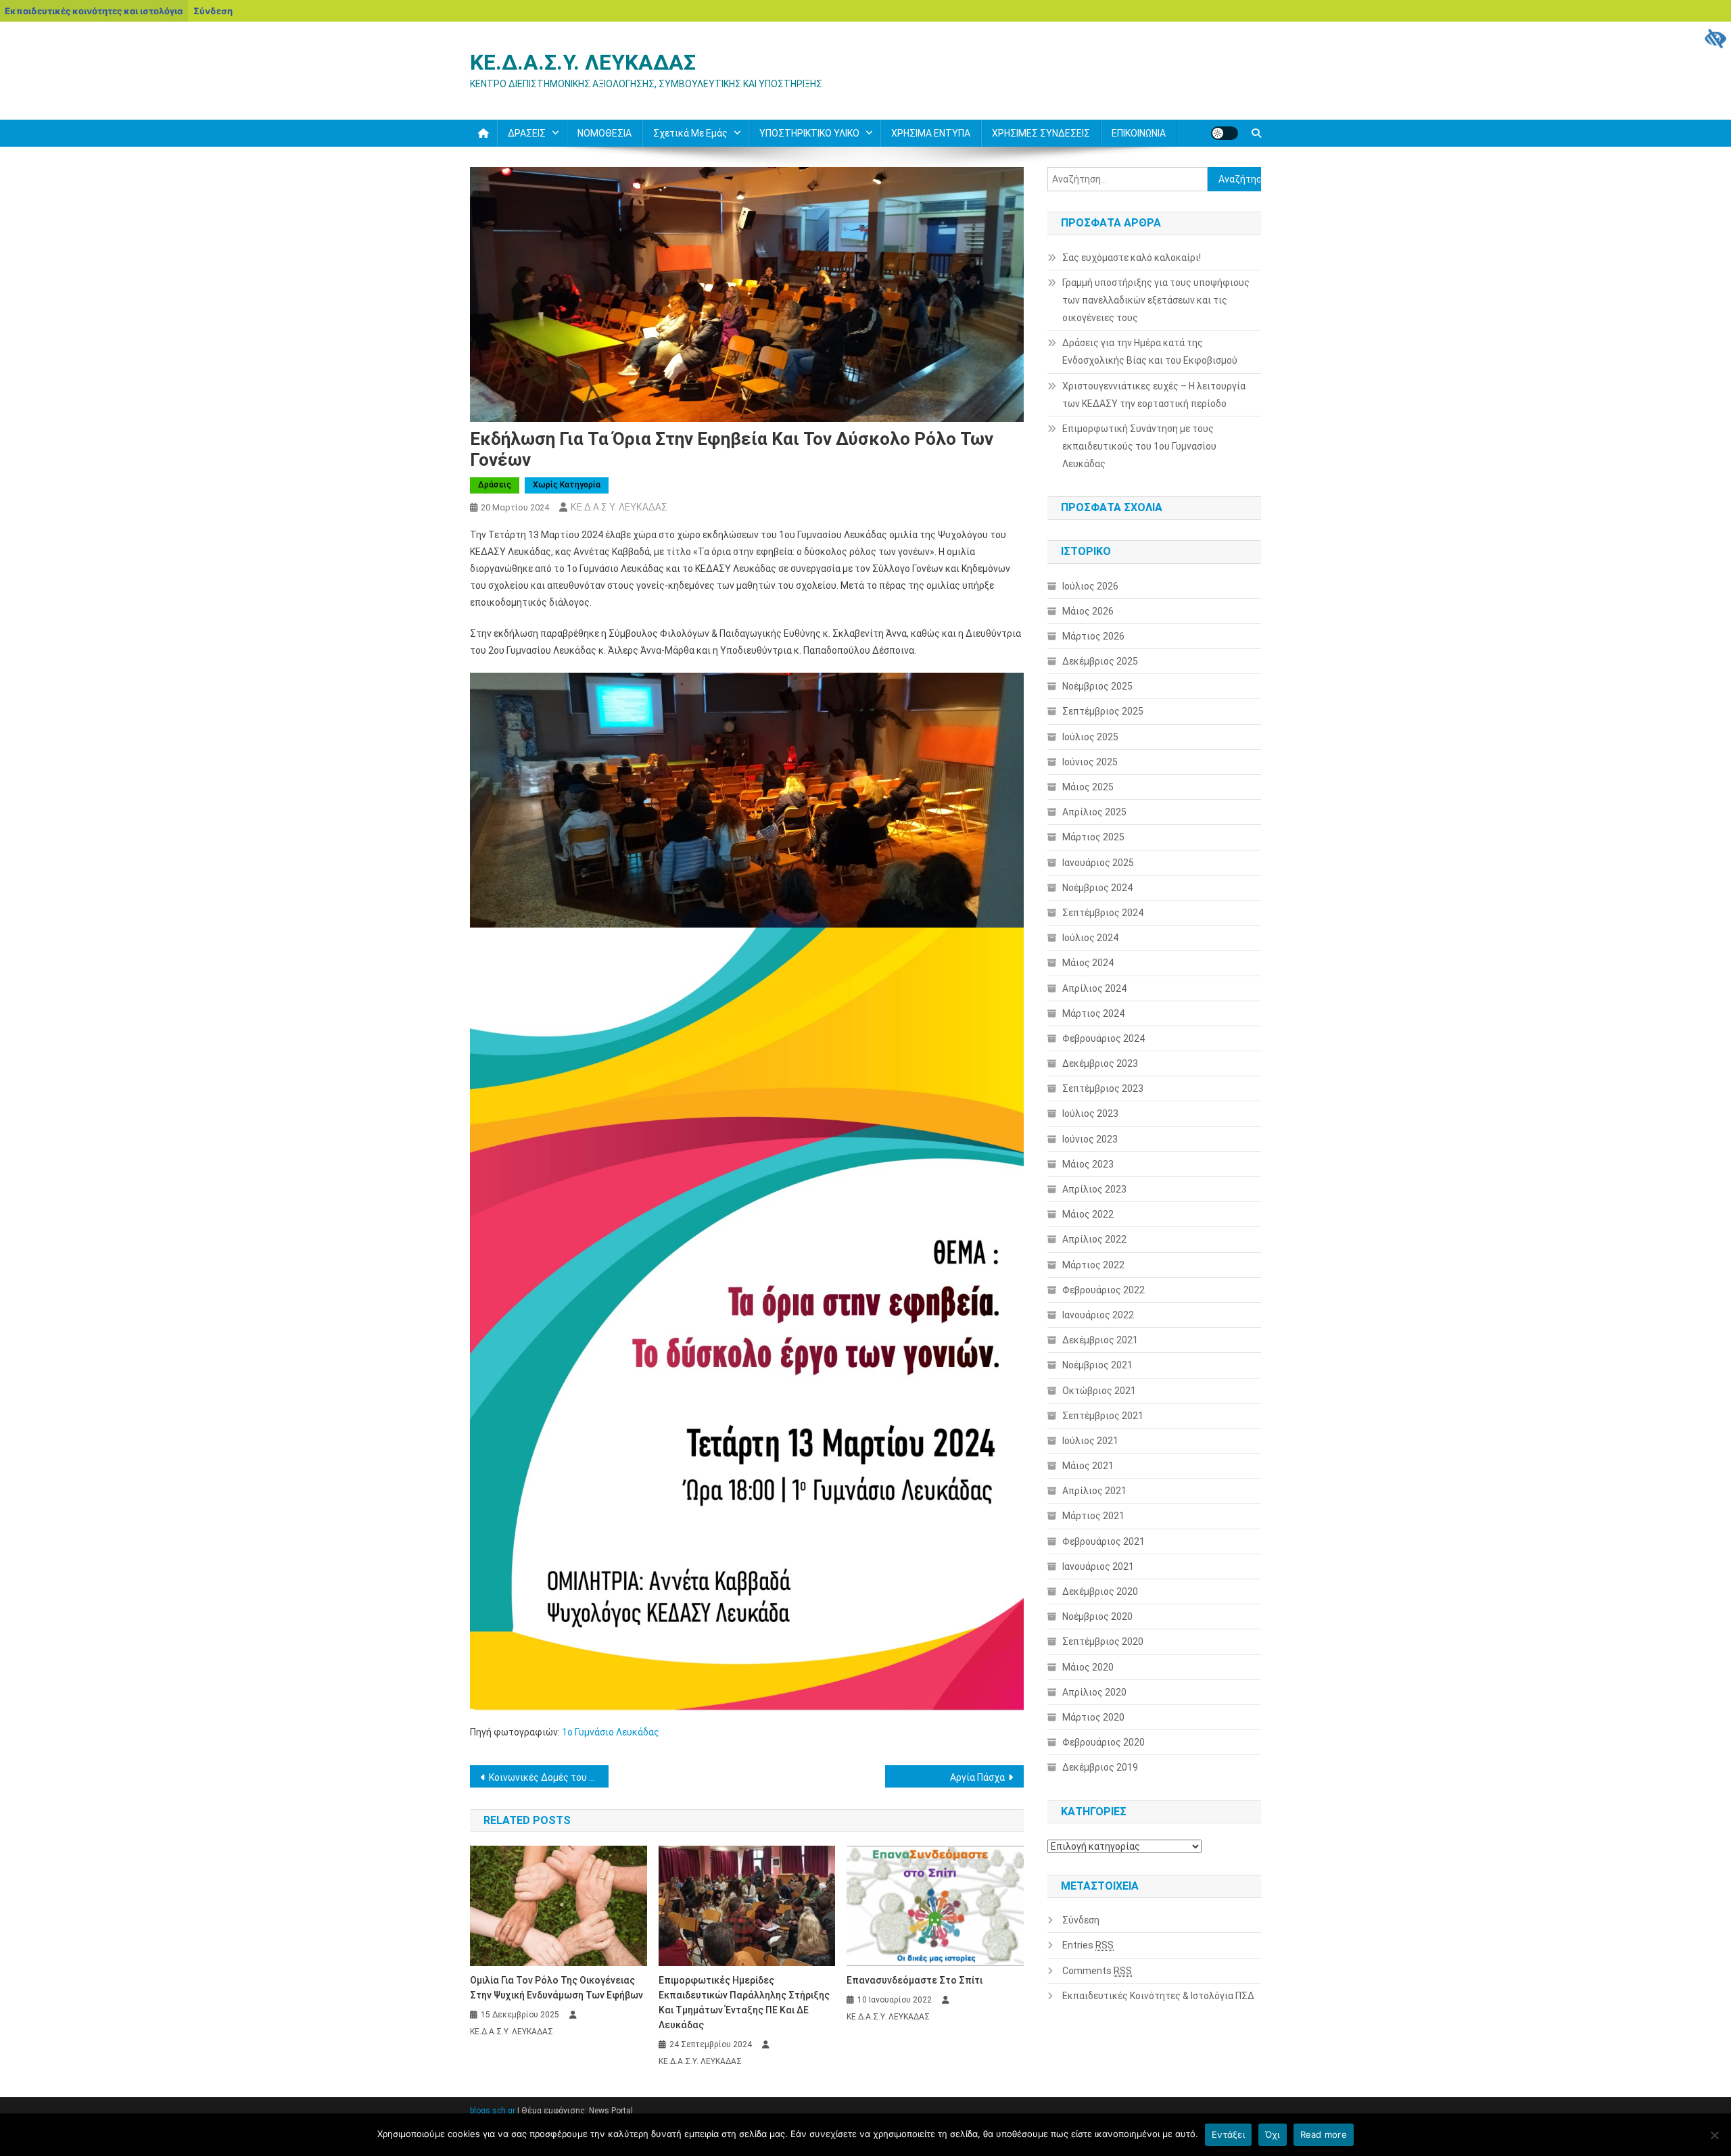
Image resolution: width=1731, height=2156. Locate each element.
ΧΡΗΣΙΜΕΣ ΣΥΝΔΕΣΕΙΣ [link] (1041, 133)
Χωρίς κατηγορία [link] (567, 485)
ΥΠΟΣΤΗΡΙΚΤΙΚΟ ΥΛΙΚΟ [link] (809, 133)
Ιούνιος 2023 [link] (1090, 1139)
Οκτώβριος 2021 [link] (1099, 1391)
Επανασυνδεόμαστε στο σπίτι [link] (915, 1980)
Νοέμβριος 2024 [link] (1097, 888)
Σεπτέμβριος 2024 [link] (1103, 913)
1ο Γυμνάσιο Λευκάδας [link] (611, 1732)
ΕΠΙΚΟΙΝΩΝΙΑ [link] (1139, 133)
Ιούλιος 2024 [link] (1090, 938)
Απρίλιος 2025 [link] (1094, 812)
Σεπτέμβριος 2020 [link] (1103, 1642)
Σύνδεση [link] (213, 11)
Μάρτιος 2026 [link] (1093, 636)
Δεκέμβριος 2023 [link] (1100, 1063)
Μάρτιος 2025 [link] (1093, 837)
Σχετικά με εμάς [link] (690, 133)
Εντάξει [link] (1228, 2134)
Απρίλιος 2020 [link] (1094, 1692)
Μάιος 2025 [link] (1088, 787)
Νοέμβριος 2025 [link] (1097, 686)
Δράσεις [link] (495, 485)
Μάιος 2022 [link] (1088, 1214)
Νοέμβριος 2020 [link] (1097, 1616)
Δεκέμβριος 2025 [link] (1100, 661)
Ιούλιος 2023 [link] (1090, 1113)
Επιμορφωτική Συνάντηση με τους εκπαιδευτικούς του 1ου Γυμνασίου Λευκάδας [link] (1139, 446)
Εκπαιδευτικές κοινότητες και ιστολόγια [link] (94, 11)
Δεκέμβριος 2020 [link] (1100, 1591)
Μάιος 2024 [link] (1088, 963)
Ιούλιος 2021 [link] (1090, 1441)
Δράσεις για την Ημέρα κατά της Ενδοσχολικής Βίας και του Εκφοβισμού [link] (1150, 352)
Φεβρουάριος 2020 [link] (1104, 1742)
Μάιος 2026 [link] (1088, 611)
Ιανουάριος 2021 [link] (1098, 1566)
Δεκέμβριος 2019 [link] (1100, 1767)
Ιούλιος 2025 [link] (1090, 737)
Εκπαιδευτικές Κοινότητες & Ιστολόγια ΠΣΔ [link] (1158, 1996)
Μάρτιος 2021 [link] (1093, 1516)
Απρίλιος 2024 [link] (1094, 988)
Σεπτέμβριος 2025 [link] (1103, 711)
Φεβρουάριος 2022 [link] (1104, 1290)
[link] (1715, 38)
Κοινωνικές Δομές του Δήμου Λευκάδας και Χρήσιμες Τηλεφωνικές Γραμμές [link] (549, 1777)
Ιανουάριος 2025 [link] (1098, 863)
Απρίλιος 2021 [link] (1094, 1491)
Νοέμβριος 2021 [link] (1097, 1365)
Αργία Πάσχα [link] (977, 1777)
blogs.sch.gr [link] (493, 2111)
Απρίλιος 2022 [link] (1094, 1239)
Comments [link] (1097, 1971)
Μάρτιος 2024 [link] (1093, 1013)
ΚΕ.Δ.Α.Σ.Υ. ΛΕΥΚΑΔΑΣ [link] (583, 62)
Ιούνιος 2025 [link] (1090, 762)
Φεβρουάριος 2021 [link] (1104, 1541)
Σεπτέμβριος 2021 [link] (1103, 1416)
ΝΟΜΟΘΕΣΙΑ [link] (604, 133)
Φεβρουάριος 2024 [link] (1104, 1038)
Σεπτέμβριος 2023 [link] (1103, 1088)
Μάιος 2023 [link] (1088, 1164)
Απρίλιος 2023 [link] (1094, 1189)
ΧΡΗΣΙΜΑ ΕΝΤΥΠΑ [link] (931, 133)
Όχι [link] (1273, 2134)
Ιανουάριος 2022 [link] (1098, 1315)
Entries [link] (1088, 1945)
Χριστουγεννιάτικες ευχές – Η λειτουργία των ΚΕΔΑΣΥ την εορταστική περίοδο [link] (1154, 395)
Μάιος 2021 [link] (1088, 1466)
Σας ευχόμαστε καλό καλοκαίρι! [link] (1132, 258)
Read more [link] (1324, 2134)
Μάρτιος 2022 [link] (1093, 1265)
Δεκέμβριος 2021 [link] (1100, 1340)
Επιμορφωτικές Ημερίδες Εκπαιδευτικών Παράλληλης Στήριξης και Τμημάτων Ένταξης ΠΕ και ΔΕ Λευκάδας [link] (744, 2003)
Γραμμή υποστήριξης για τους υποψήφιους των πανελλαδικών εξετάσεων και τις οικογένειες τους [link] (1156, 300)
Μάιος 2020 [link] (1088, 1667)
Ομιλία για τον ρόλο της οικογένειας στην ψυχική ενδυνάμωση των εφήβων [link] (556, 1988)
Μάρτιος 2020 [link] (1093, 1717)
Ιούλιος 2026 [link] (1090, 586)
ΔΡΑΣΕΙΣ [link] (527, 133)
